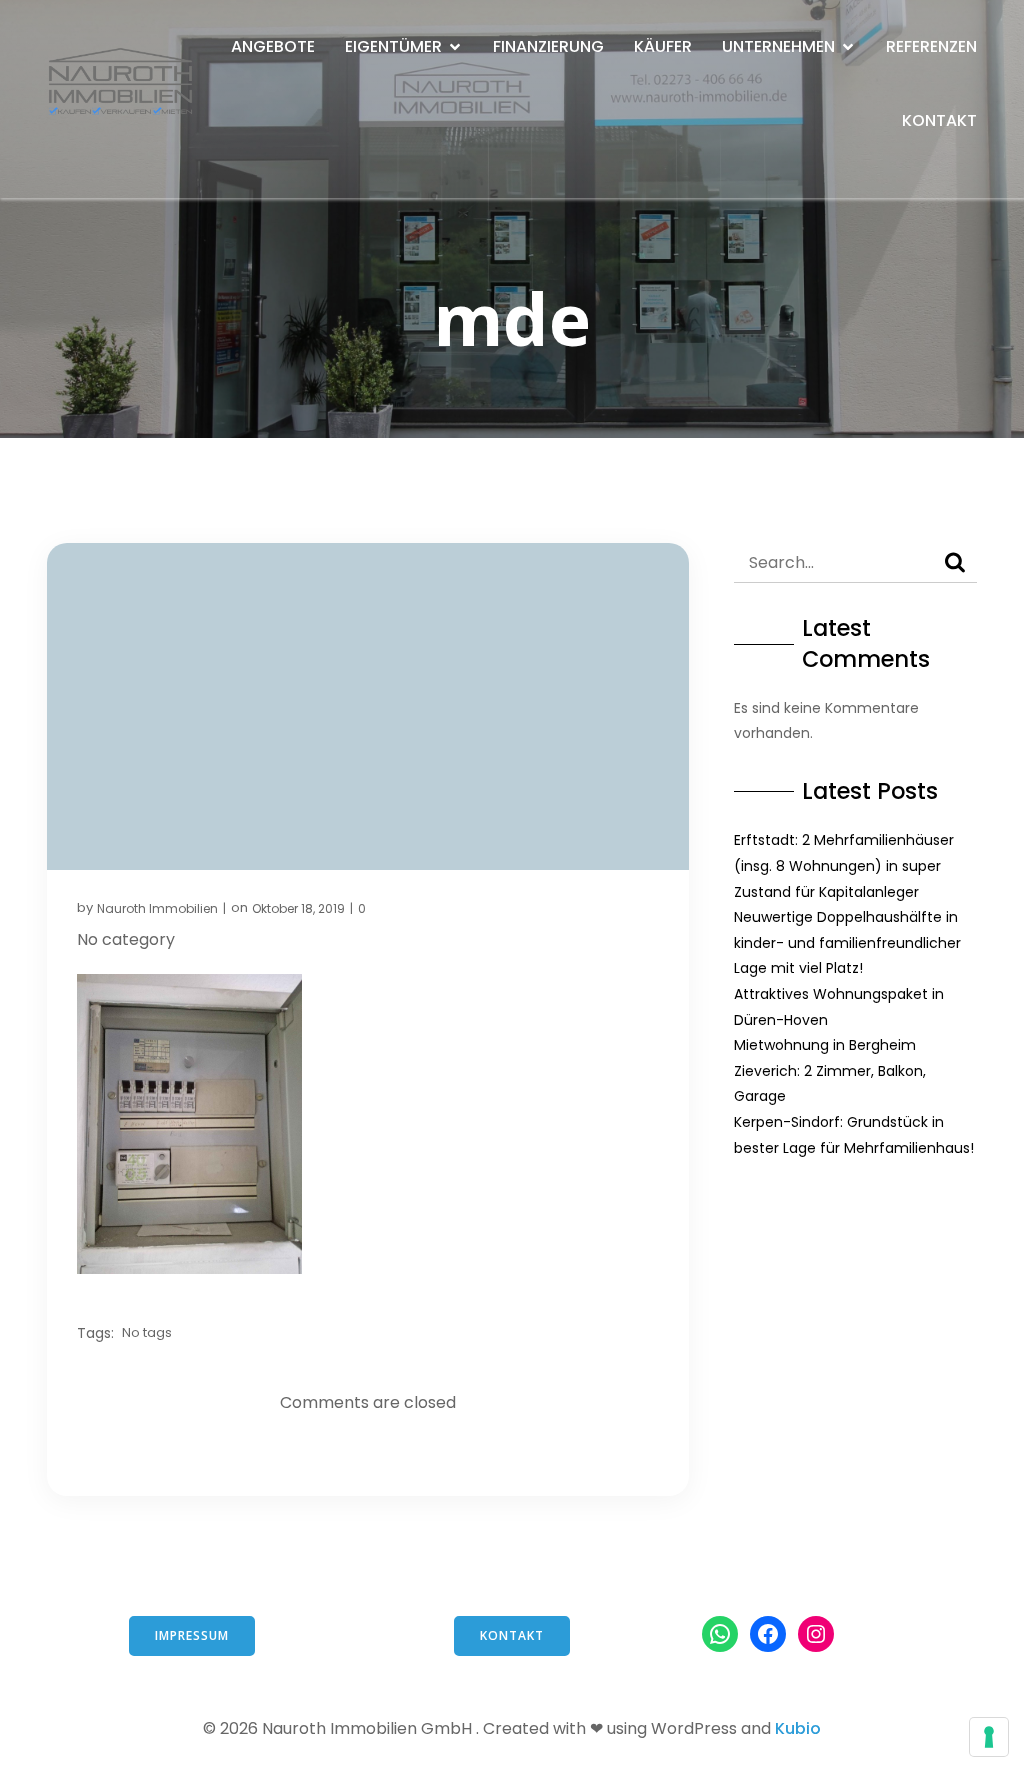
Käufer (663, 46)
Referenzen (931, 46)
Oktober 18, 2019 (298, 908)
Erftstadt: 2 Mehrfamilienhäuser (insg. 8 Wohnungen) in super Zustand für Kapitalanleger (844, 865)
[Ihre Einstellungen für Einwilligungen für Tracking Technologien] (989, 1737)
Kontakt (939, 120)
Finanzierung (548, 46)
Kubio (798, 1728)
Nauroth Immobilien (157, 908)
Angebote (273, 46)
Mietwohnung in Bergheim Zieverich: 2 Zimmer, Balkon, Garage (830, 1070)
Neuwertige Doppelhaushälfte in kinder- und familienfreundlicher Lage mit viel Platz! (847, 942)
